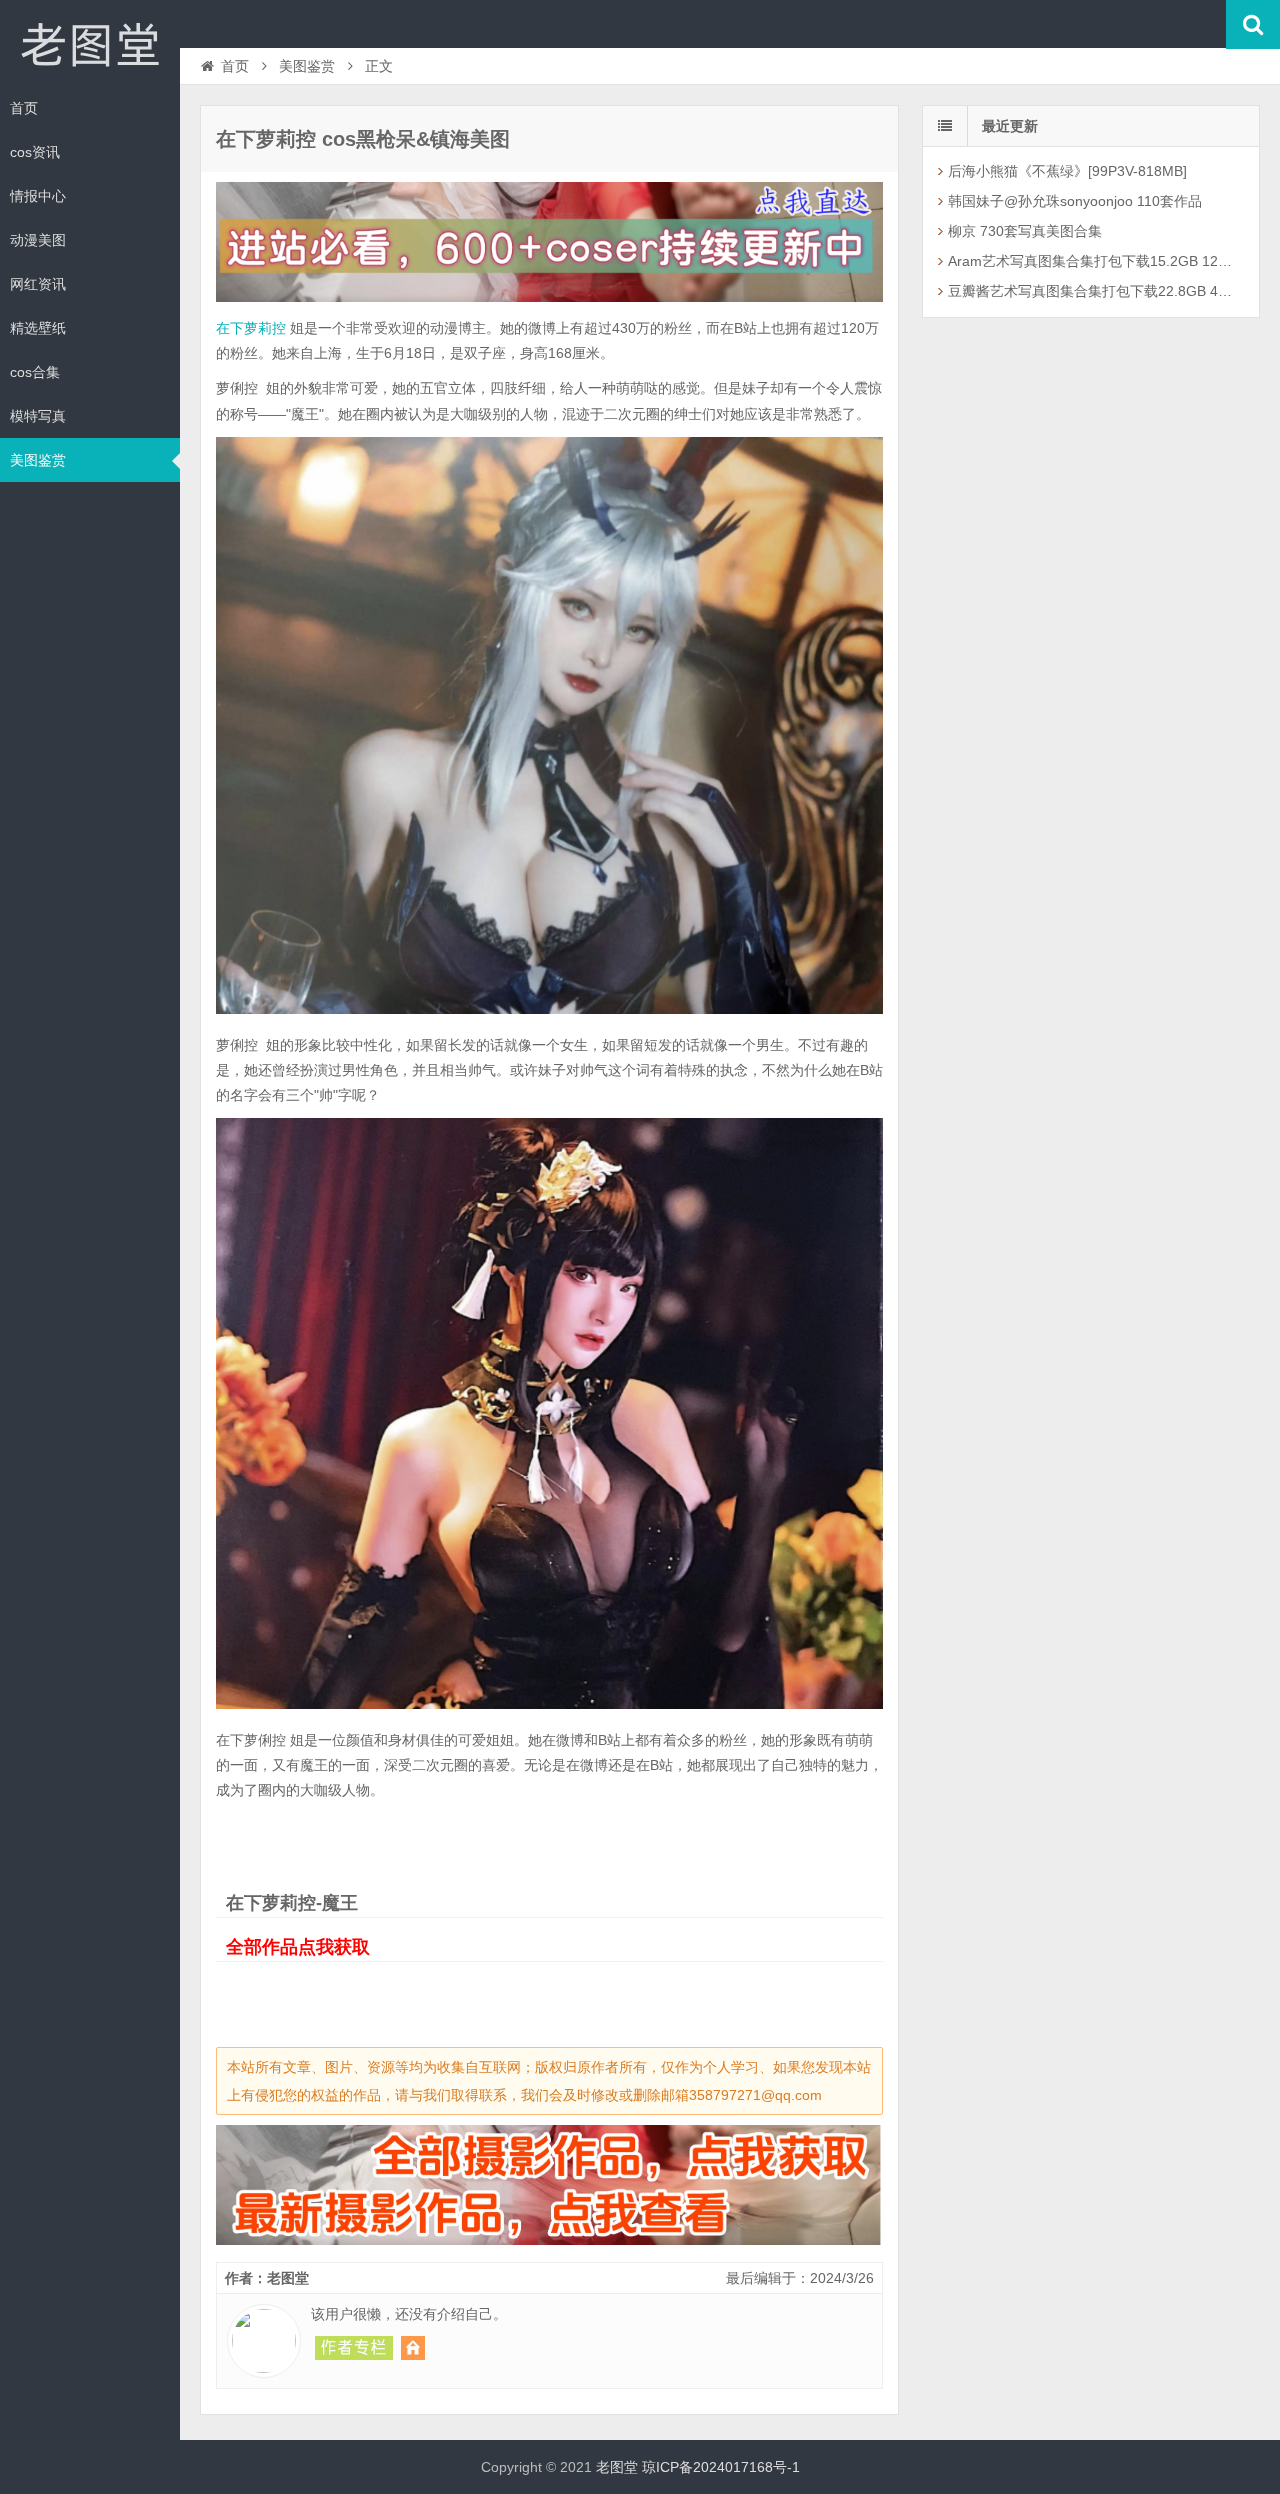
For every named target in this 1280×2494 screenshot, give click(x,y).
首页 (24, 108)
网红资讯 (38, 284)
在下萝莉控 (251, 328)
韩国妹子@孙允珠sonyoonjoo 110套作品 (1075, 201)
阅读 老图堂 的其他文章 (354, 2348)
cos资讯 (35, 152)
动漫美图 (38, 240)
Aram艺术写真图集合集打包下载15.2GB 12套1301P (1093, 261)
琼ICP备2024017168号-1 (721, 2467)
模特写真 (38, 416)
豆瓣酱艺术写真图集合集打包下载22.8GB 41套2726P (1093, 291)
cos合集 (35, 372)
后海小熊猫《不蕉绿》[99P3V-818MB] (1067, 171)
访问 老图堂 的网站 (413, 2348)
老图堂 (90, 44)
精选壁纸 (38, 328)
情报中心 (38, 196)
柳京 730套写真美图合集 (1025, 231)
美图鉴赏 (38, 460)
